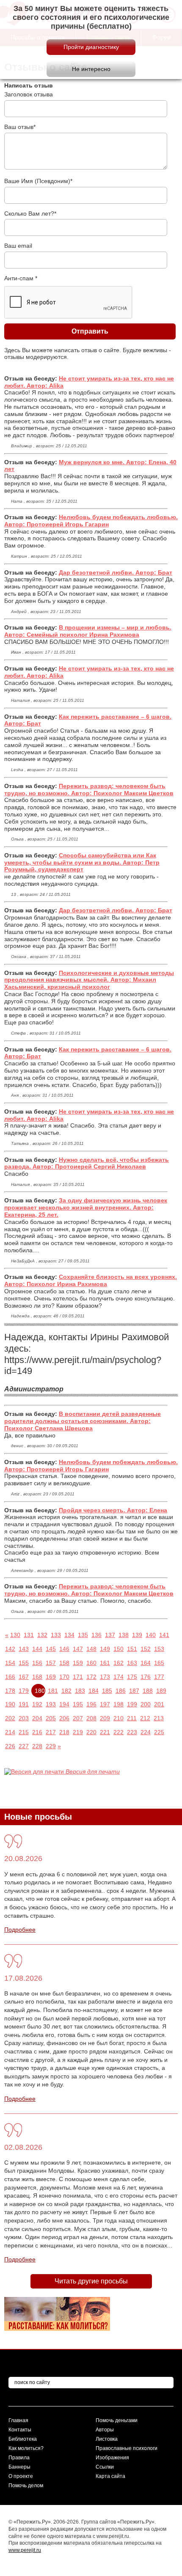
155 (24, 1663)
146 (64, 1649)
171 (78, 1677)
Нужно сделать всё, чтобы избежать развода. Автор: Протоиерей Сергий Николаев (87, 1163)
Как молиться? (26, 2448)
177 (159, 1677)
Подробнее (20, 1930)
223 (132, 1732)
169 (51, 1677)
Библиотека (23, 2439)
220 (91, 1732)
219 (78, 1732)
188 (148, 1691)
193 (51, 1704)
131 (29, 1635)
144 (37, 1649)
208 (91, 1718)
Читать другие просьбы (91, 2281)
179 (24, 1691)
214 (10, 1732)
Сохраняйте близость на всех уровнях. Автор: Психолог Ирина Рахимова (91, 1280)
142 (10, 1649)
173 (105, 1677)
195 (78, 1704)
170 (64, 1677)
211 (132, 1718)
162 (119, 1663)
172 (91, 1677)
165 (159, 1663)
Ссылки (105, 2467)
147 (78, 1649)
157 (51, 1663)
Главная (18, 2420)
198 (119, 1704)
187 (134, 1691)
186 (121, 1691)
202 (10, 1718)
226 (10, 1746)
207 (78, 1718)
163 (132, 1663)
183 (80, 1691)
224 (146, 1732)
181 (53, 1691)
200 (146, 1704)
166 (10, 1677)
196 (91, 1704)
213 (159, 1718)
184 (94, 1691)
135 (83, 1635)
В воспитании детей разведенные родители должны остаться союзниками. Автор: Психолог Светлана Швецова (83, 1421)
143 (24, 1649)
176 (146, 1677)
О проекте (21, 2476)
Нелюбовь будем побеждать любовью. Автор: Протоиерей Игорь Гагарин (91, 521)
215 (24, 1732)
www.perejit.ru (25, 2550)
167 (24, 1677)
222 (119, 1732)
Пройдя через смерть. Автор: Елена (113, 1510)
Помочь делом (26, 2486)
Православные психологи (127, 2448)
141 (164, 1635)
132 (42, 1635)
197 (105, 1704)
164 (146, 1663)
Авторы (105, 2430)
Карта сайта (110, 2476)
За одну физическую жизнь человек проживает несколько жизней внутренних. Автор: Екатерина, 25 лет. (86, 1207)
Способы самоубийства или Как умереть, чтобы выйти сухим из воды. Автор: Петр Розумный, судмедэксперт (82, 862)
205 (51, 1718)
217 (51, 1732)
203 (24, 1718)
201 (159, 1704)
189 (161, 1691)
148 (91, 1649)
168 (37, 1677)
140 (151, 1635)
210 (119, 1718)
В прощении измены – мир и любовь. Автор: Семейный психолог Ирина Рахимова (88, 631)
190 (10, 1704)
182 (66, 1691)
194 (64, 1704)
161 (105, 1663)
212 (145, 1718)
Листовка (107, 2439)
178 (10, 1691)
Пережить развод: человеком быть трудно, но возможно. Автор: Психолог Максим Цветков (89, 790)
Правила (19, 2458)
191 (24, 1704)
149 (105, 1649)
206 (64, 1718)
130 (15, 1635)
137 (110, 1635)
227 (24, 1746)
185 (107, 1691)
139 (137, 1635)
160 (91, 1663)
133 (56, 1635)
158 (64, 1663)
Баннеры (19, 2467)
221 (105, 1732)
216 (37, 1732)
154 (10, 1663)
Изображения (112, 2458)
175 (132, 1677)
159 (78, 1663)
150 (119, 1649)
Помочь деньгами (117, 2420)
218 (64, 1732)
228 (37, 1746)
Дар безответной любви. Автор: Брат (116, 572)
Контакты (20, 2430)
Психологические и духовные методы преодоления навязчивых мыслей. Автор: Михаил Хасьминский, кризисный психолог (89, 980)
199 (132, 1704)
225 (159, 1732)
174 (119, 1677)
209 (105, 1718)
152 (146, 1649)
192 (37, 1704)
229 (51, 1746)
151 (132, 1649)
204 (37, 1718)
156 (37, 1663)
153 (159, 1649)
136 (97, 1635)
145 (51, 1649)
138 (124, 1635)
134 (69, 1635)
